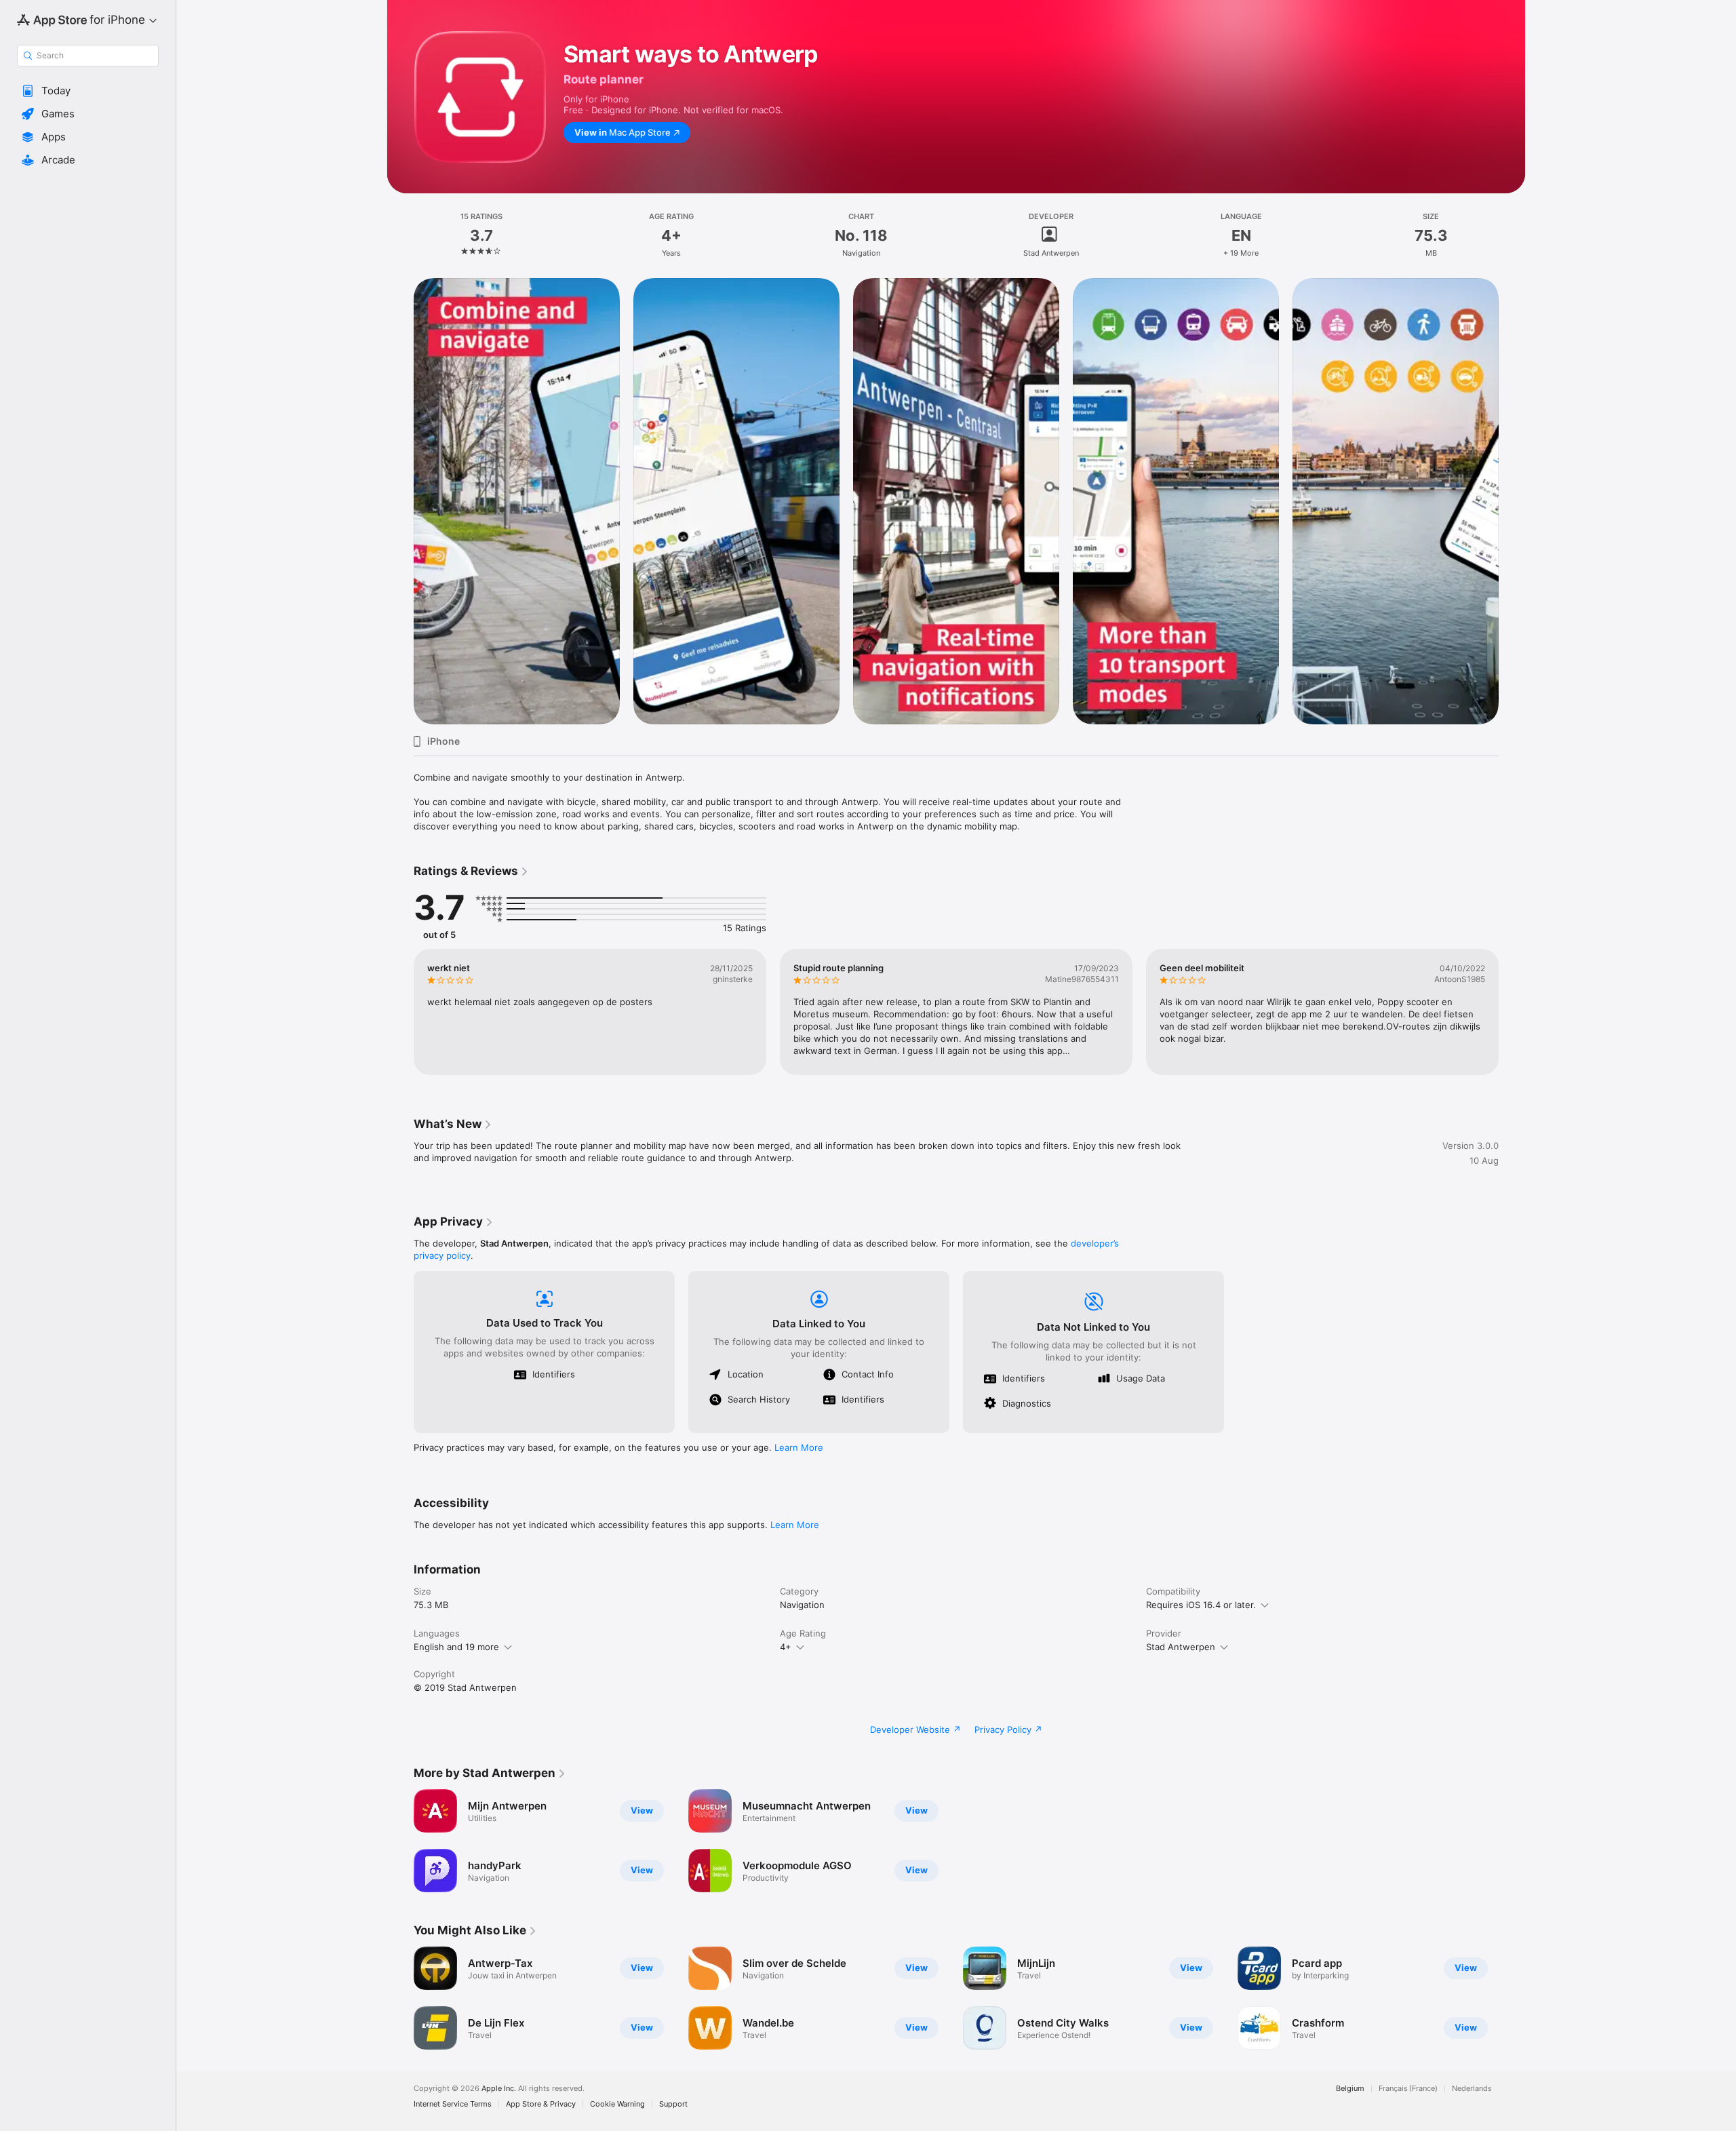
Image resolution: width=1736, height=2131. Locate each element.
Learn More (799, 1447)
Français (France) (1408, 2089)
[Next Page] (1512, 501)
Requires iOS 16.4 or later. (1201, 1605)
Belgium (1350, 2089)
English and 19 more (456, 1647)
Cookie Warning (617, 2104)
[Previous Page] (400, 501)
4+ (786, 1647)
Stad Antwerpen (1181, 1647)
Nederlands (1472, 2089)
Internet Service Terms (453, 2104)
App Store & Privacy (541, 2104)
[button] (88, 91)
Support (673, 2104)
